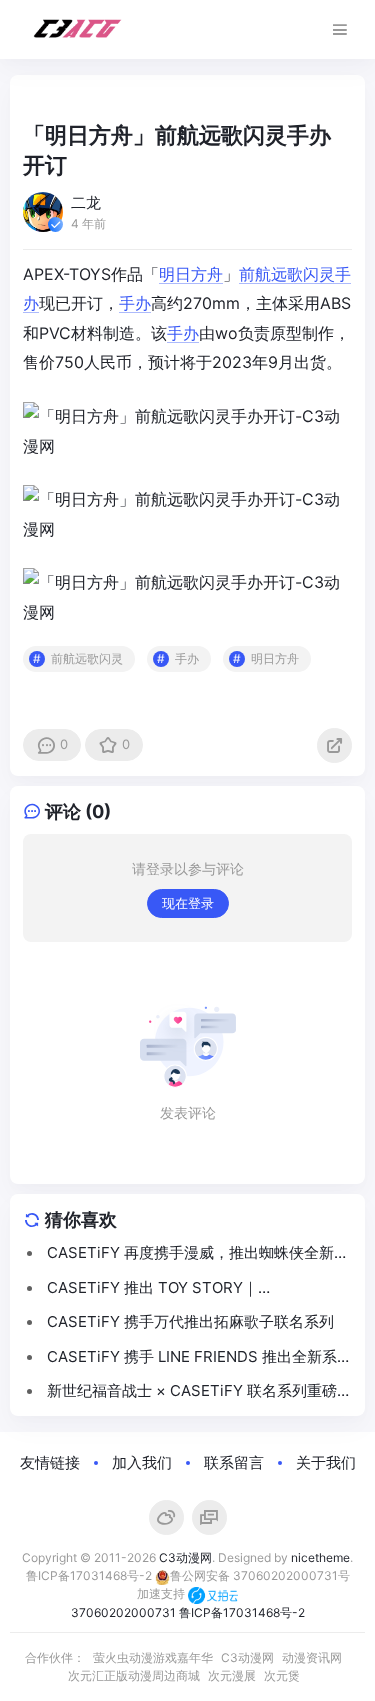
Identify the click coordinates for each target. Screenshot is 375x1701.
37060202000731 (123, 1612)
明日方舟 (191, 274)
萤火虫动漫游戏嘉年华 (153, 1657)
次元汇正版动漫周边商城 (134, 1675)
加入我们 (142, 1462)
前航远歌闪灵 (287, 274)
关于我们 (326, 1462)
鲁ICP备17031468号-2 (89, 1575)
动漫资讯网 (312, 1657)
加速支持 (162, 1593)
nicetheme (320, 1557)
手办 (135, 303)
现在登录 (188, 903)
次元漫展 (232, 1675)
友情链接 (50, 1462)
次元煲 (282, 1675)
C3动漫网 (185, 1557)
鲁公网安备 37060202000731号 (260, 1575)
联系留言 (234, 1462)
